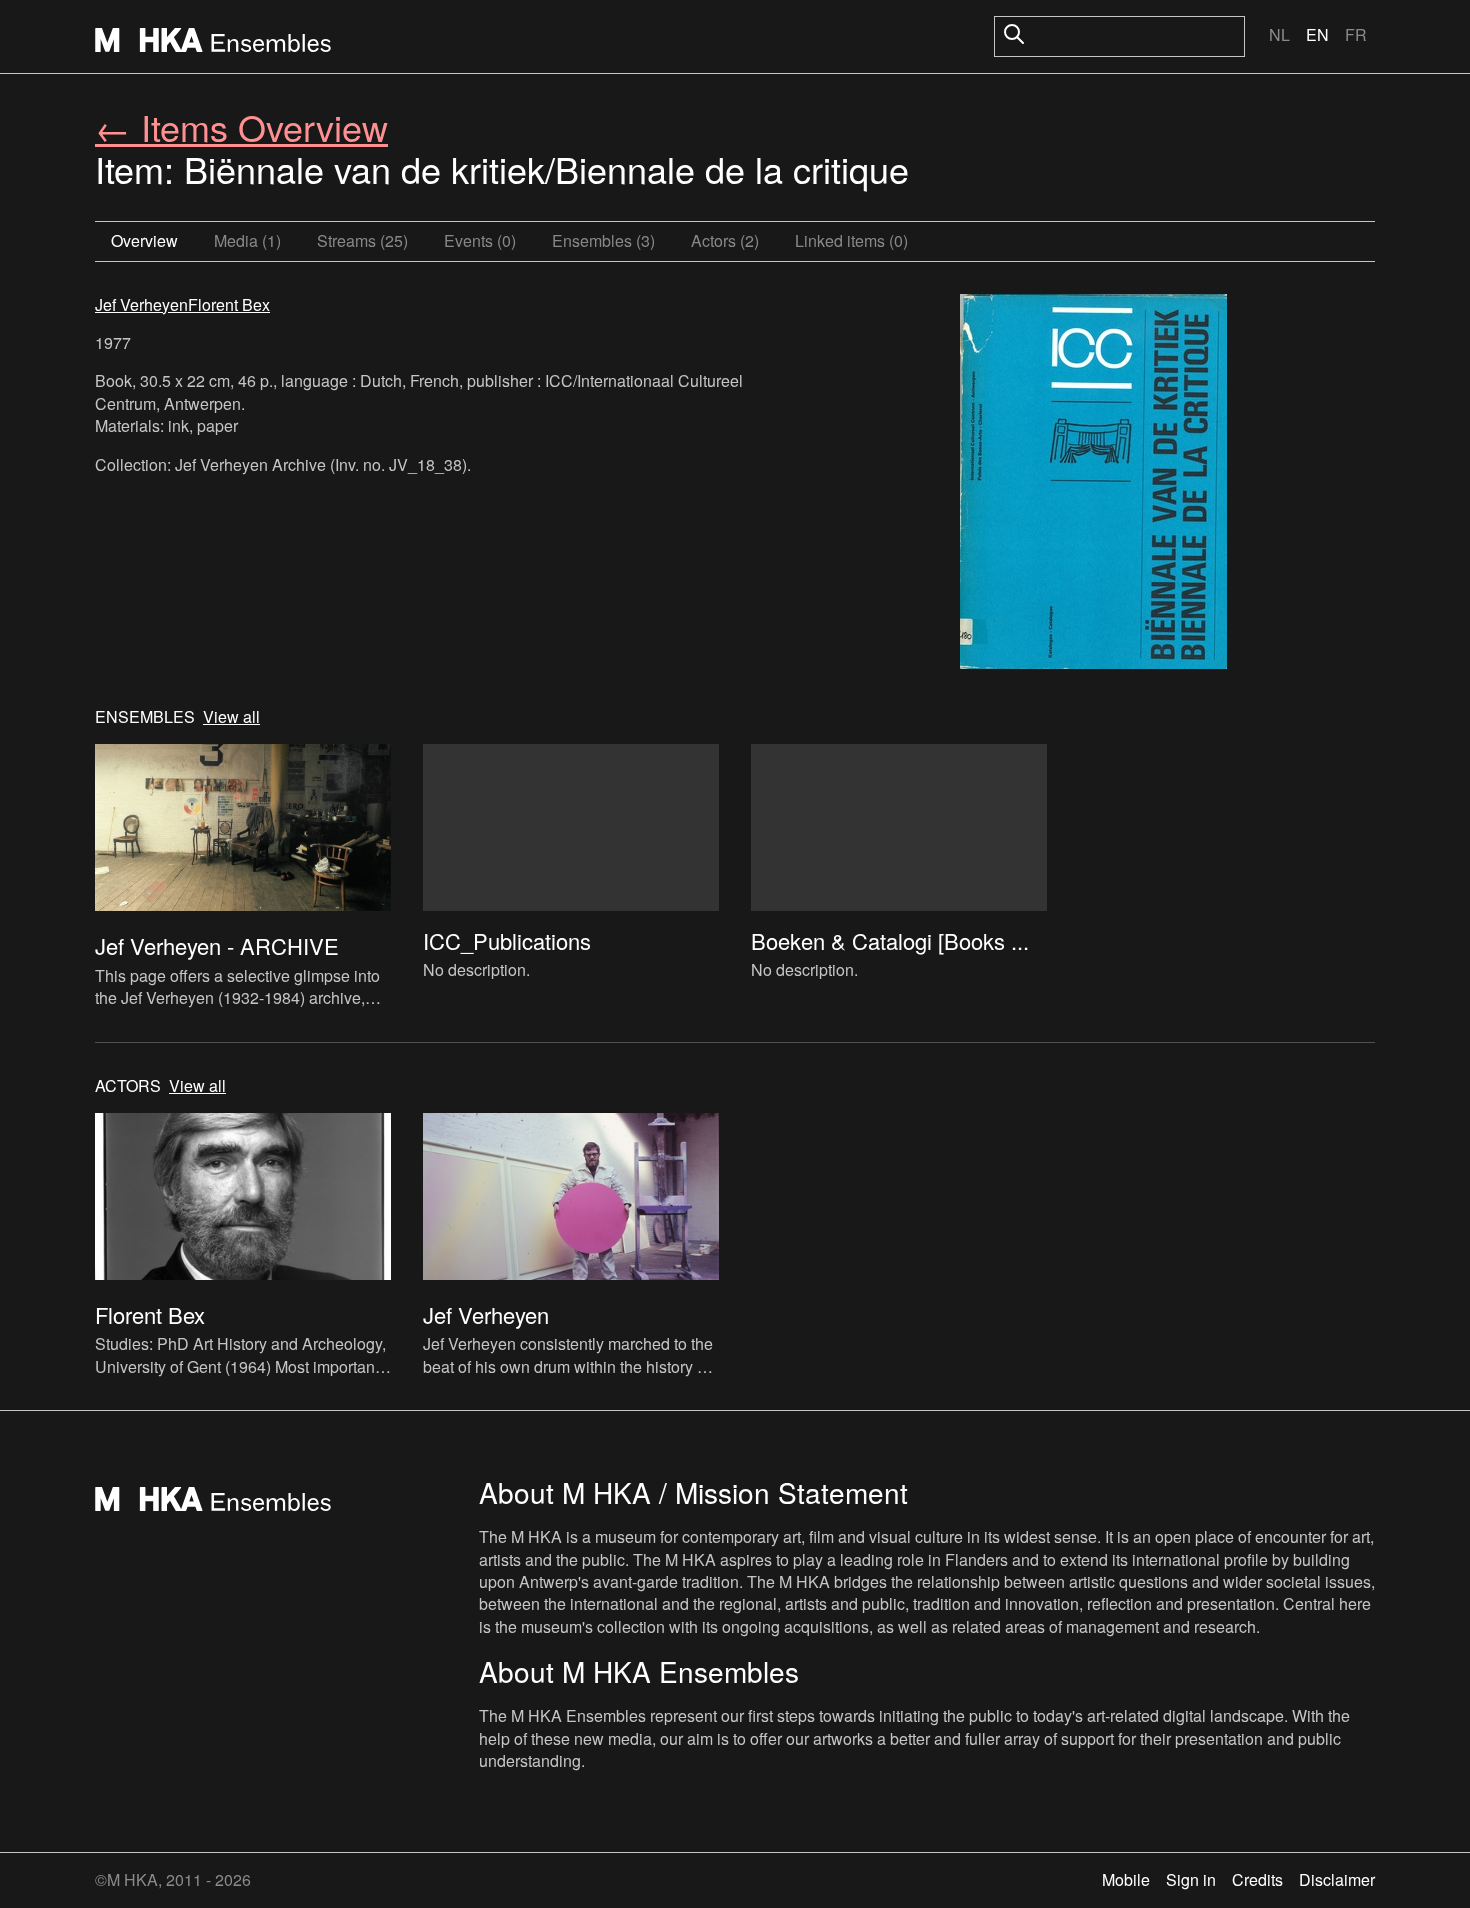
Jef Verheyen (141, 304)
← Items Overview (241, 126)
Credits (1257, 1879)
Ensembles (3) (603, 240)
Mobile (1126, 1879)
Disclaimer (1337, 1879)
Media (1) (247, 240)
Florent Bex (229, 304)
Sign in (1191, 1879)
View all (231, 717)
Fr (1356, 34)
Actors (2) (725, 240)
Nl (1279, 34)
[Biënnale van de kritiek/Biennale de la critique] (1093, 484)
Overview (144, 240)
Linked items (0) (851, 240)
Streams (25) (362, 240)
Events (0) (480, 240)
